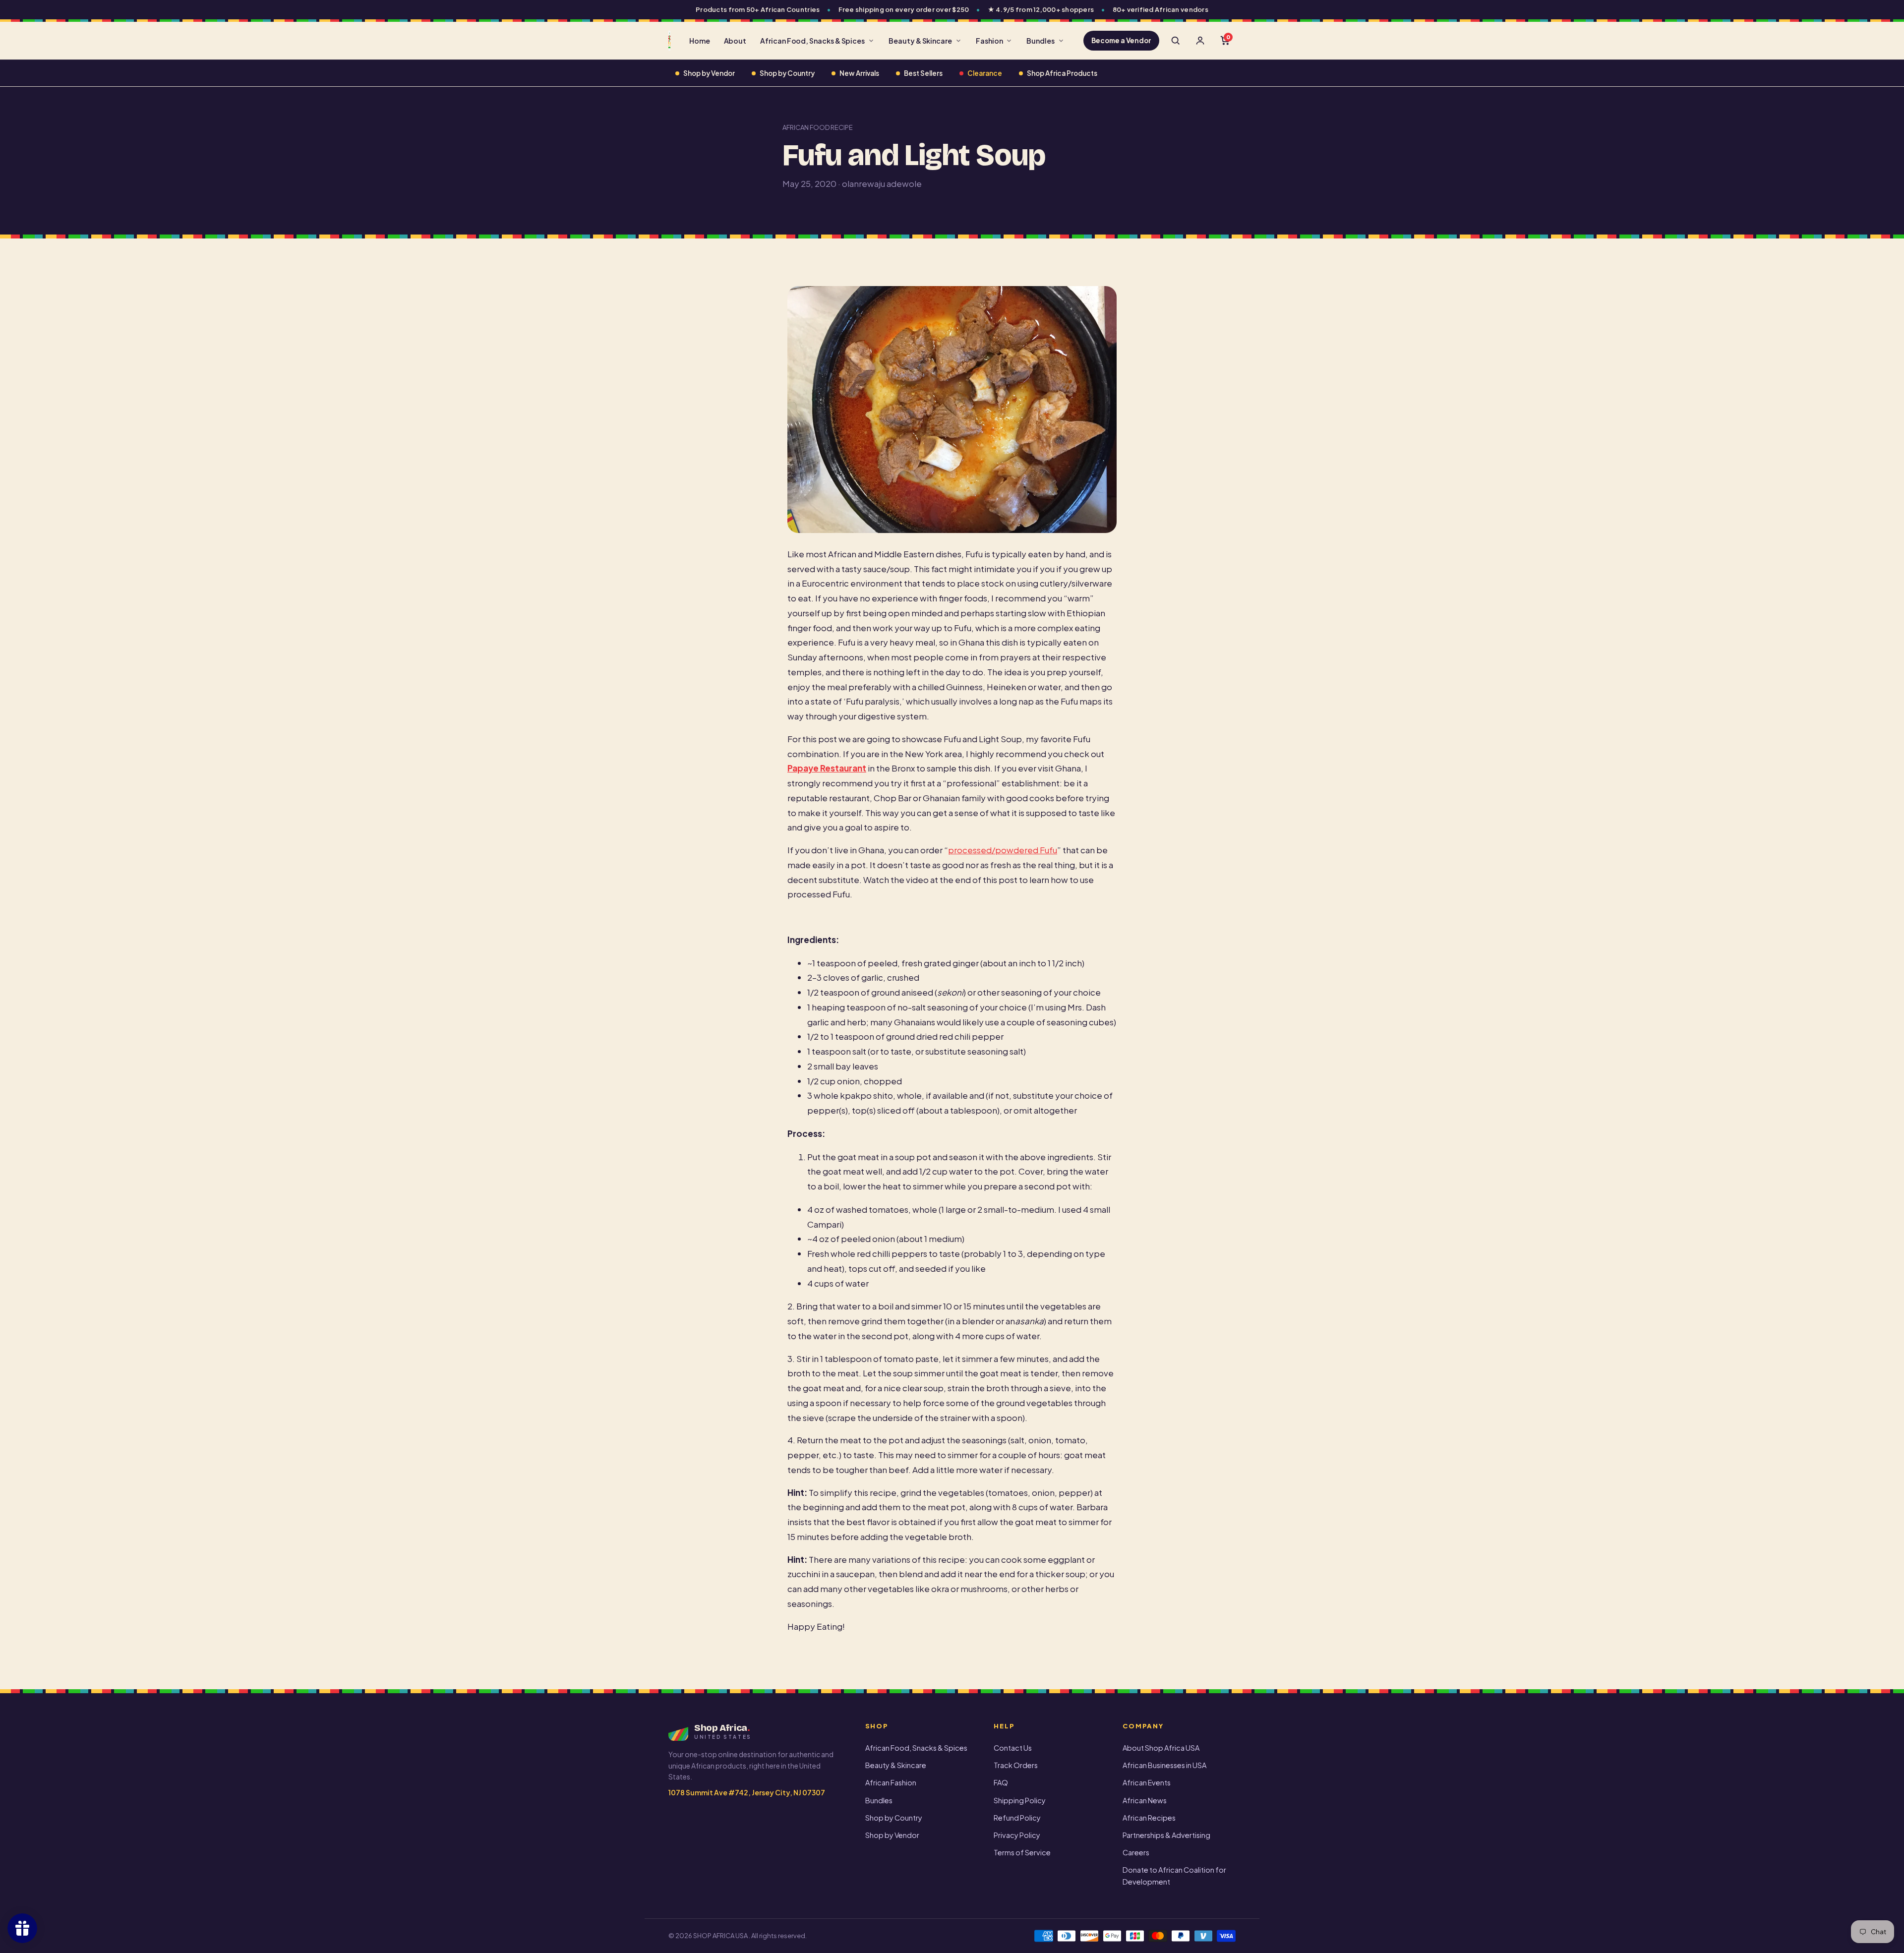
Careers (1136, 1852)
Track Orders (1016, 1765)
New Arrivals (859, 73)
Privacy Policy (1017, 1835)
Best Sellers (923, 73)
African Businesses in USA (1164, 1765)
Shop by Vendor (709, 73)
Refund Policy (1017, 1818)
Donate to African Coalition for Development (1174, 1875)
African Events (1147, 1782)
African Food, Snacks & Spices (812, 41)
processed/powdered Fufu (1003, 850)
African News (1145, 1800)
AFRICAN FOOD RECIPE (818, 127)
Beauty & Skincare (920, 41)
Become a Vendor (1121, 40)
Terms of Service (1022, 1852)
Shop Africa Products (1062, 73)
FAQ (1001, 1782)
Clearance (985, 73)
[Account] (1200, 41)
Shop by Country (787, 73)
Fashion (989, 41)
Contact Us (1013, 1748)
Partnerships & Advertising (1166, 1835)
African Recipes (1149, 1818)
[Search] (1175, 41)
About (735, 41)
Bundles (1041, 41)
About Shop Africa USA (1161, 1748)
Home (700, 41)
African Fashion (891, 1782)
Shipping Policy (1020, 1800)
